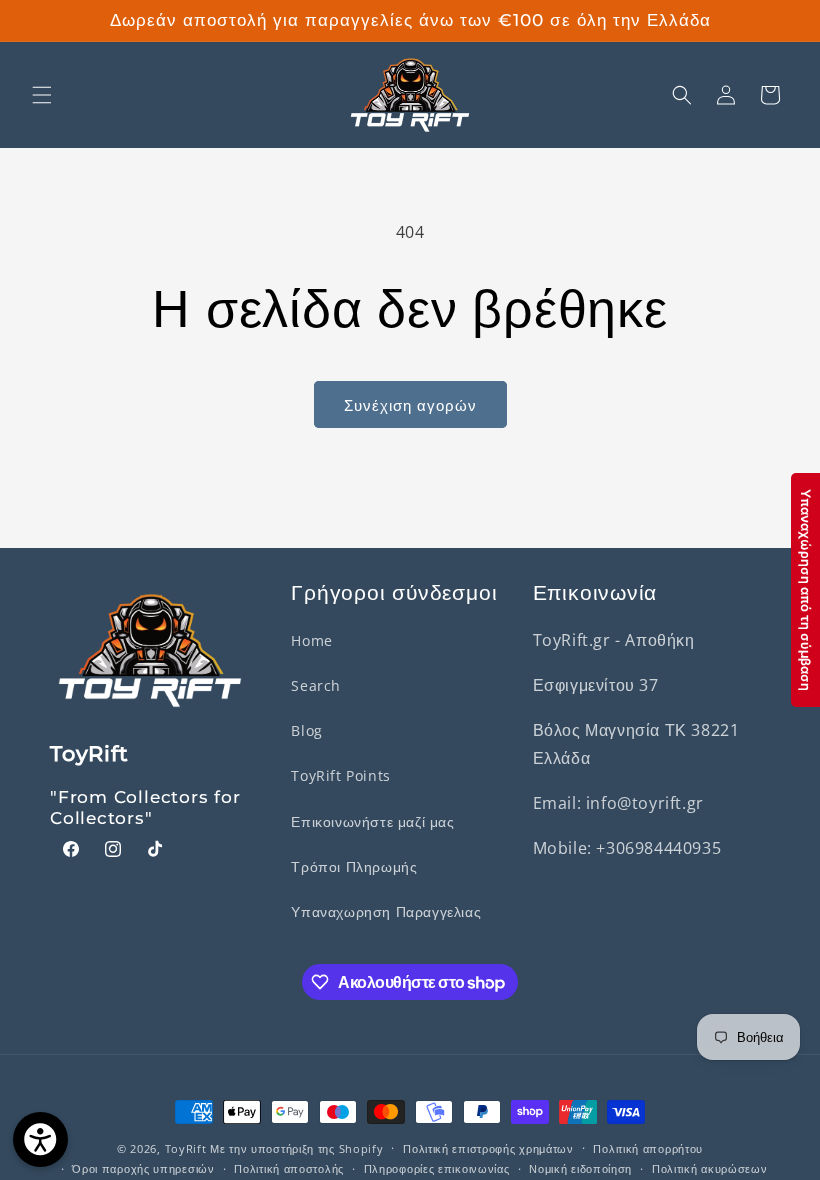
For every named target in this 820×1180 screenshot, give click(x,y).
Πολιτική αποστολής (289, 1168)
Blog (306, 730)
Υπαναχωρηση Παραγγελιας (386, 911)
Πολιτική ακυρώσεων (710, 1168)
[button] (42, 95)
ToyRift (186, 1148)
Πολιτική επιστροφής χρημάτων (488, 1148)
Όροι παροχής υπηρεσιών (143, 1168)
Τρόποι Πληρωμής (354, 866)
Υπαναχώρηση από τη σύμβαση (806, 590)
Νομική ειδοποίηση (580, 1168)
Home (311, 640)
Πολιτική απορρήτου (648, 1148)
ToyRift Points (340, 775)
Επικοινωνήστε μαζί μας (372, 821)
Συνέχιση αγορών (410, 405)
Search (316, 685)
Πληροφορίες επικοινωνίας (437, 1168)
